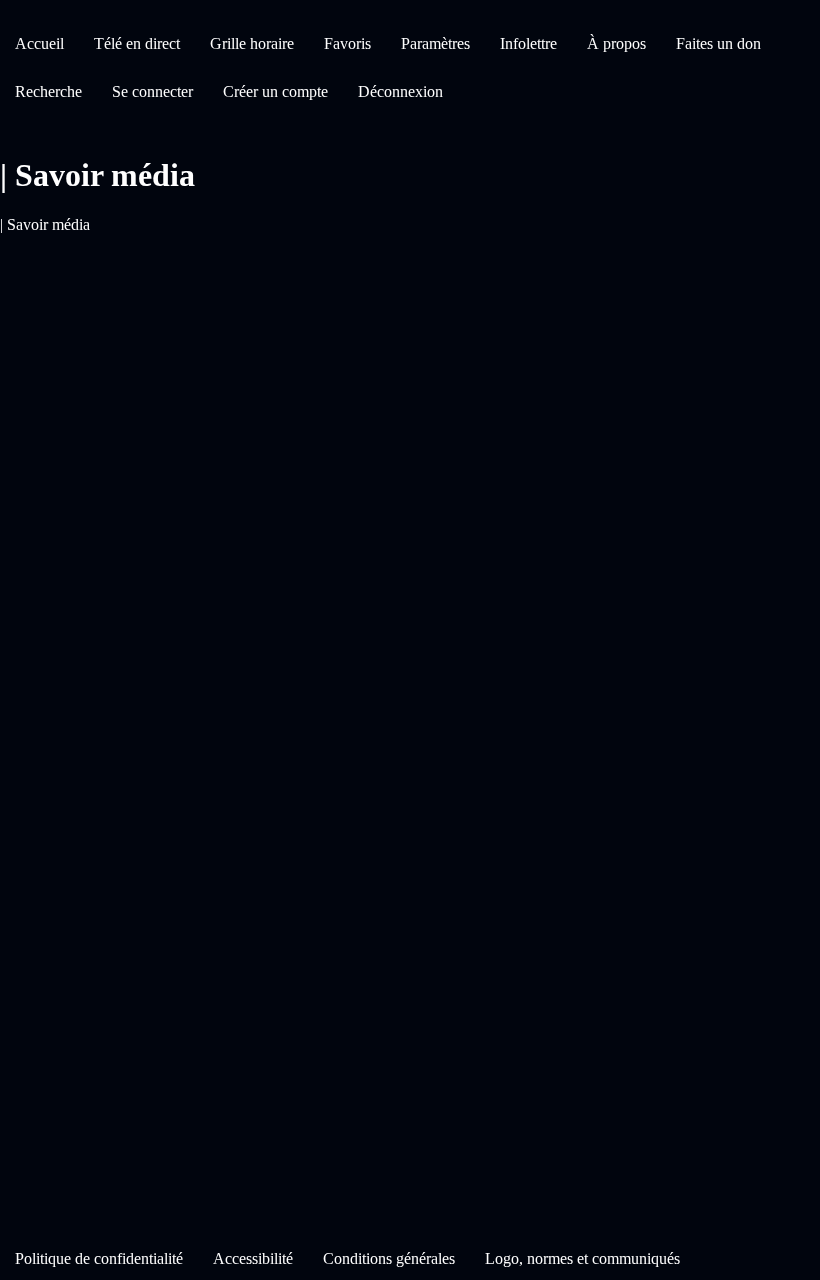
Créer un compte (275, 91)
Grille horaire (252, 43)
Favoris (347, 43)
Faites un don (718, 43)
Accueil (39, 43)
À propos (616, 43)
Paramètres (435, 43)
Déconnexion (400, 91)
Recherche (48, 91)
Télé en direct (137, 43)
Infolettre (528, 43)
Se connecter (152, 91)
